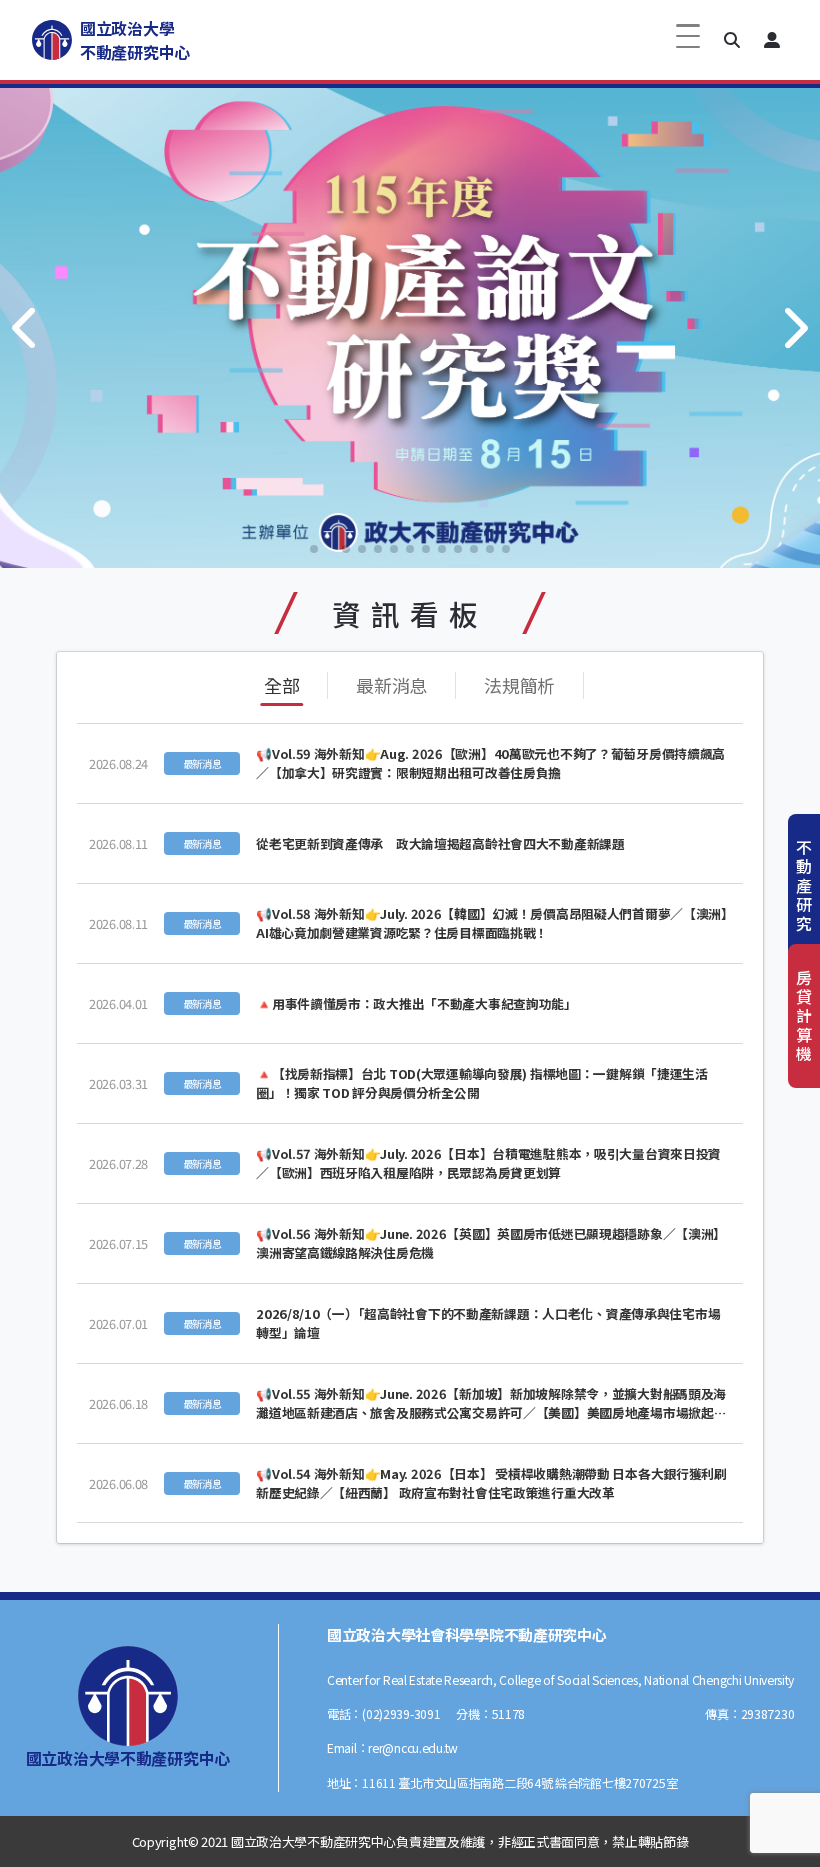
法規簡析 (519, 685)
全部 (281, 685)
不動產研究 (804, 885)
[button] (732, 40)
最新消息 (391, 685)
